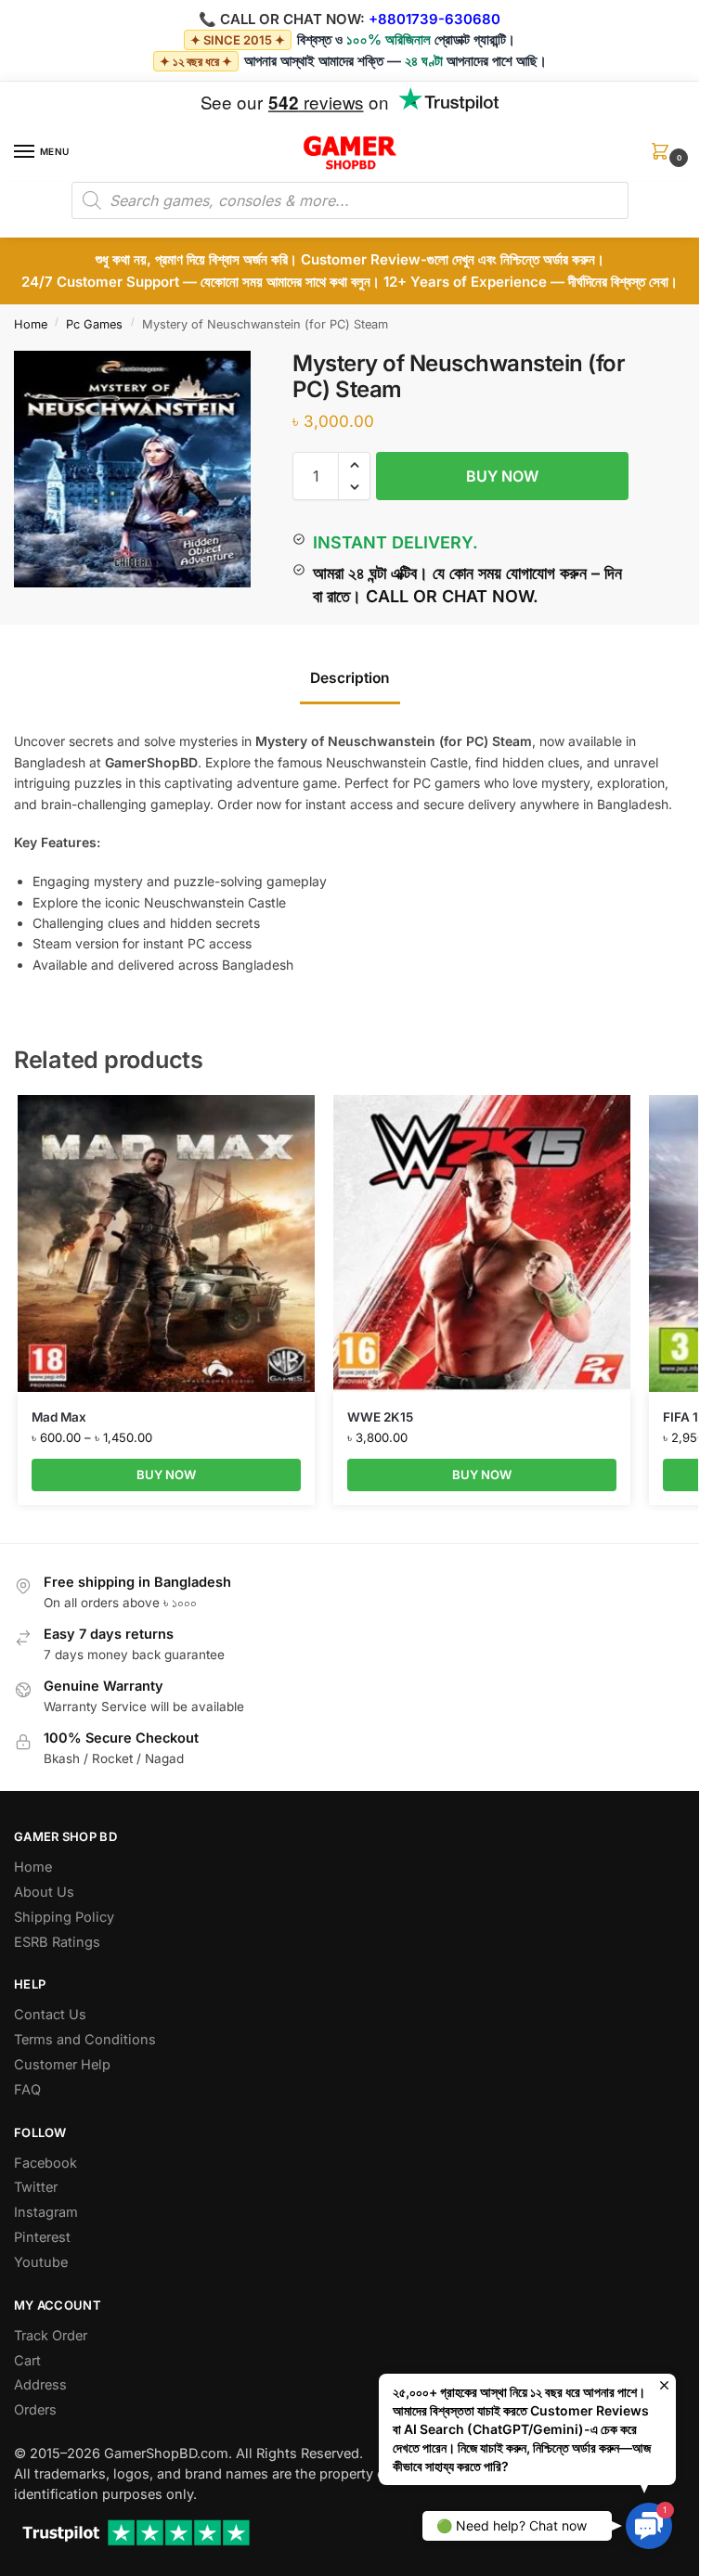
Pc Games (94, 324)
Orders (35, 2410)
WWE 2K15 (380, 1417)
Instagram (46, 2212)
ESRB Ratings (57, 1942)
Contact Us (50, 2015)
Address (40, 2385)
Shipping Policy (64, 1917)
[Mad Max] (166, 1243)
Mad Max (59, 1417)
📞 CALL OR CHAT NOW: (282, 19)
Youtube (41, 2262)
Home (31, 324)
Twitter (36, 2187)
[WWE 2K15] (482, 1243)
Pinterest (42, 2237)
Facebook (45, 2163)
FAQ (27, 2090)
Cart (27, 2361)
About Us (44, 1892)
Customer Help (62, 2065)
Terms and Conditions (85, 2040)
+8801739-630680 (434, 19)
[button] (664, 157)
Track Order (51, 2336)
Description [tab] (350, 678)
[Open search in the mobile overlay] (350, 200)
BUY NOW (502, 476)
